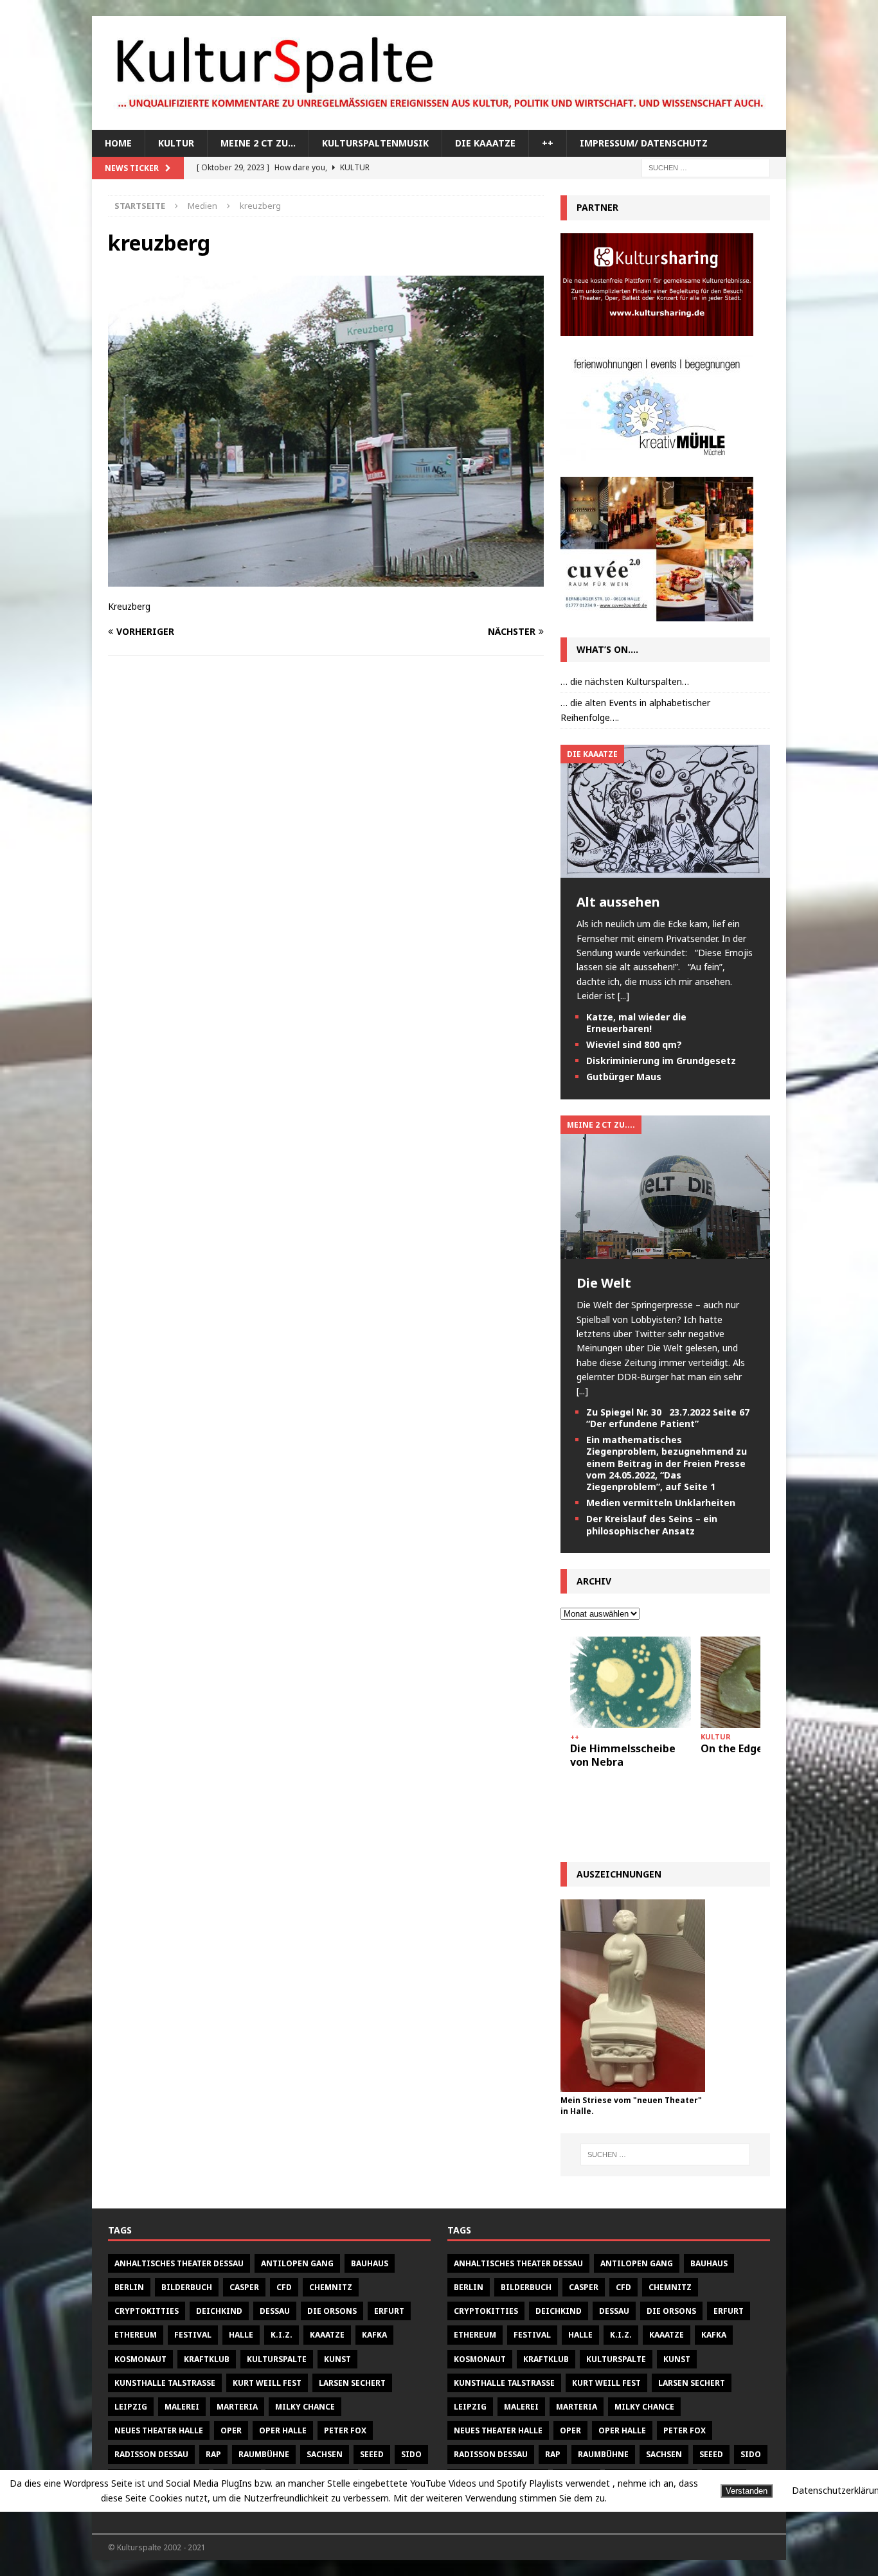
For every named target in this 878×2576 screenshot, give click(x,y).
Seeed (372, 2454)
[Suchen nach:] (706, 167)
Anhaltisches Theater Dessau (179, 2263)
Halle (241, 2335)
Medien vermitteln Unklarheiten (661, 1503)
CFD (284, 2287)
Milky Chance (305, 2407)
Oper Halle (283, 2430)
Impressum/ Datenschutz (644, 143)
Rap (213, 2454)
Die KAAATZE (485, 143)
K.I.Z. (282, 2335)
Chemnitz (331, 2287)
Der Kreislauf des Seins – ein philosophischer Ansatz (652, 1524)
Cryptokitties (147, 2311)
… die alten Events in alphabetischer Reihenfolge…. (635, 710)
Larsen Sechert (352, 2383)
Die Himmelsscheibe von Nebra (623, 1755)
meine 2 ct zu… (258, 143)
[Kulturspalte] (439, 122)
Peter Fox (345, 2430)
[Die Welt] (665, 1251)
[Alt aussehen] (665, 870)
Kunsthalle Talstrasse (165, 2383)
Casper (244, 2287)
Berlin (129, 2287)
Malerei (182, 2407)
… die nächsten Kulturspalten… (625, 681)
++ (548, 143)
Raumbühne (264, 2454)
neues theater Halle (159, 2430)
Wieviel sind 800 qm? (634, 1044)
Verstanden (747, 2491)
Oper (231, 2430)
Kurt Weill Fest (267, 2383)
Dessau (275, 2311)
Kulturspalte (277, 2359)
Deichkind (219, 2311)
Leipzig (131, 2407)
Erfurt (389, 2311)
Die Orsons (332, 2311)
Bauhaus (370, 2263)
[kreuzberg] (326, 579)
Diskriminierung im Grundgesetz (661, 1061)
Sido (411, 2454)
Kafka (374, 2335)
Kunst (337, 2359)
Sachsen (325, 2454)
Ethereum (136, 2335)
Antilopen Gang (297, 2263)
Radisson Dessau (151, 2454)
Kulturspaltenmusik (375, 143)
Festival (193, 2335)
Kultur (176, 143)
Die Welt (604, 1283)
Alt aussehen (618, 902)
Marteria (237, 2407)
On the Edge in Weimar (759, 1748)
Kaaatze (327, 2335)
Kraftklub (207, 2359)
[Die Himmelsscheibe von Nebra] (631, 1682)
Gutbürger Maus (624, 1077)
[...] (623, 996)
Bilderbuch (187, 2287)
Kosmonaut (140, 2359)
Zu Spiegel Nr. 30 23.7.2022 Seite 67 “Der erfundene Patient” (668, 1418)
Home (118, 143)
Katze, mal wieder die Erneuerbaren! (636, 1023)
